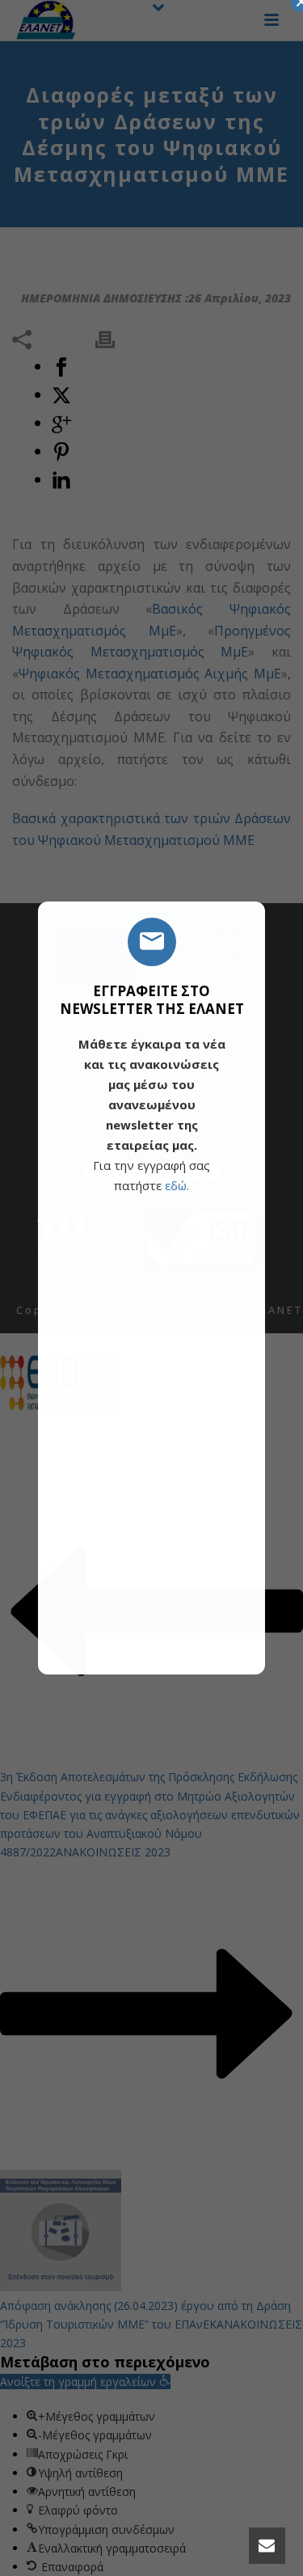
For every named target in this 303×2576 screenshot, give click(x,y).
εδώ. (177, 1185)
